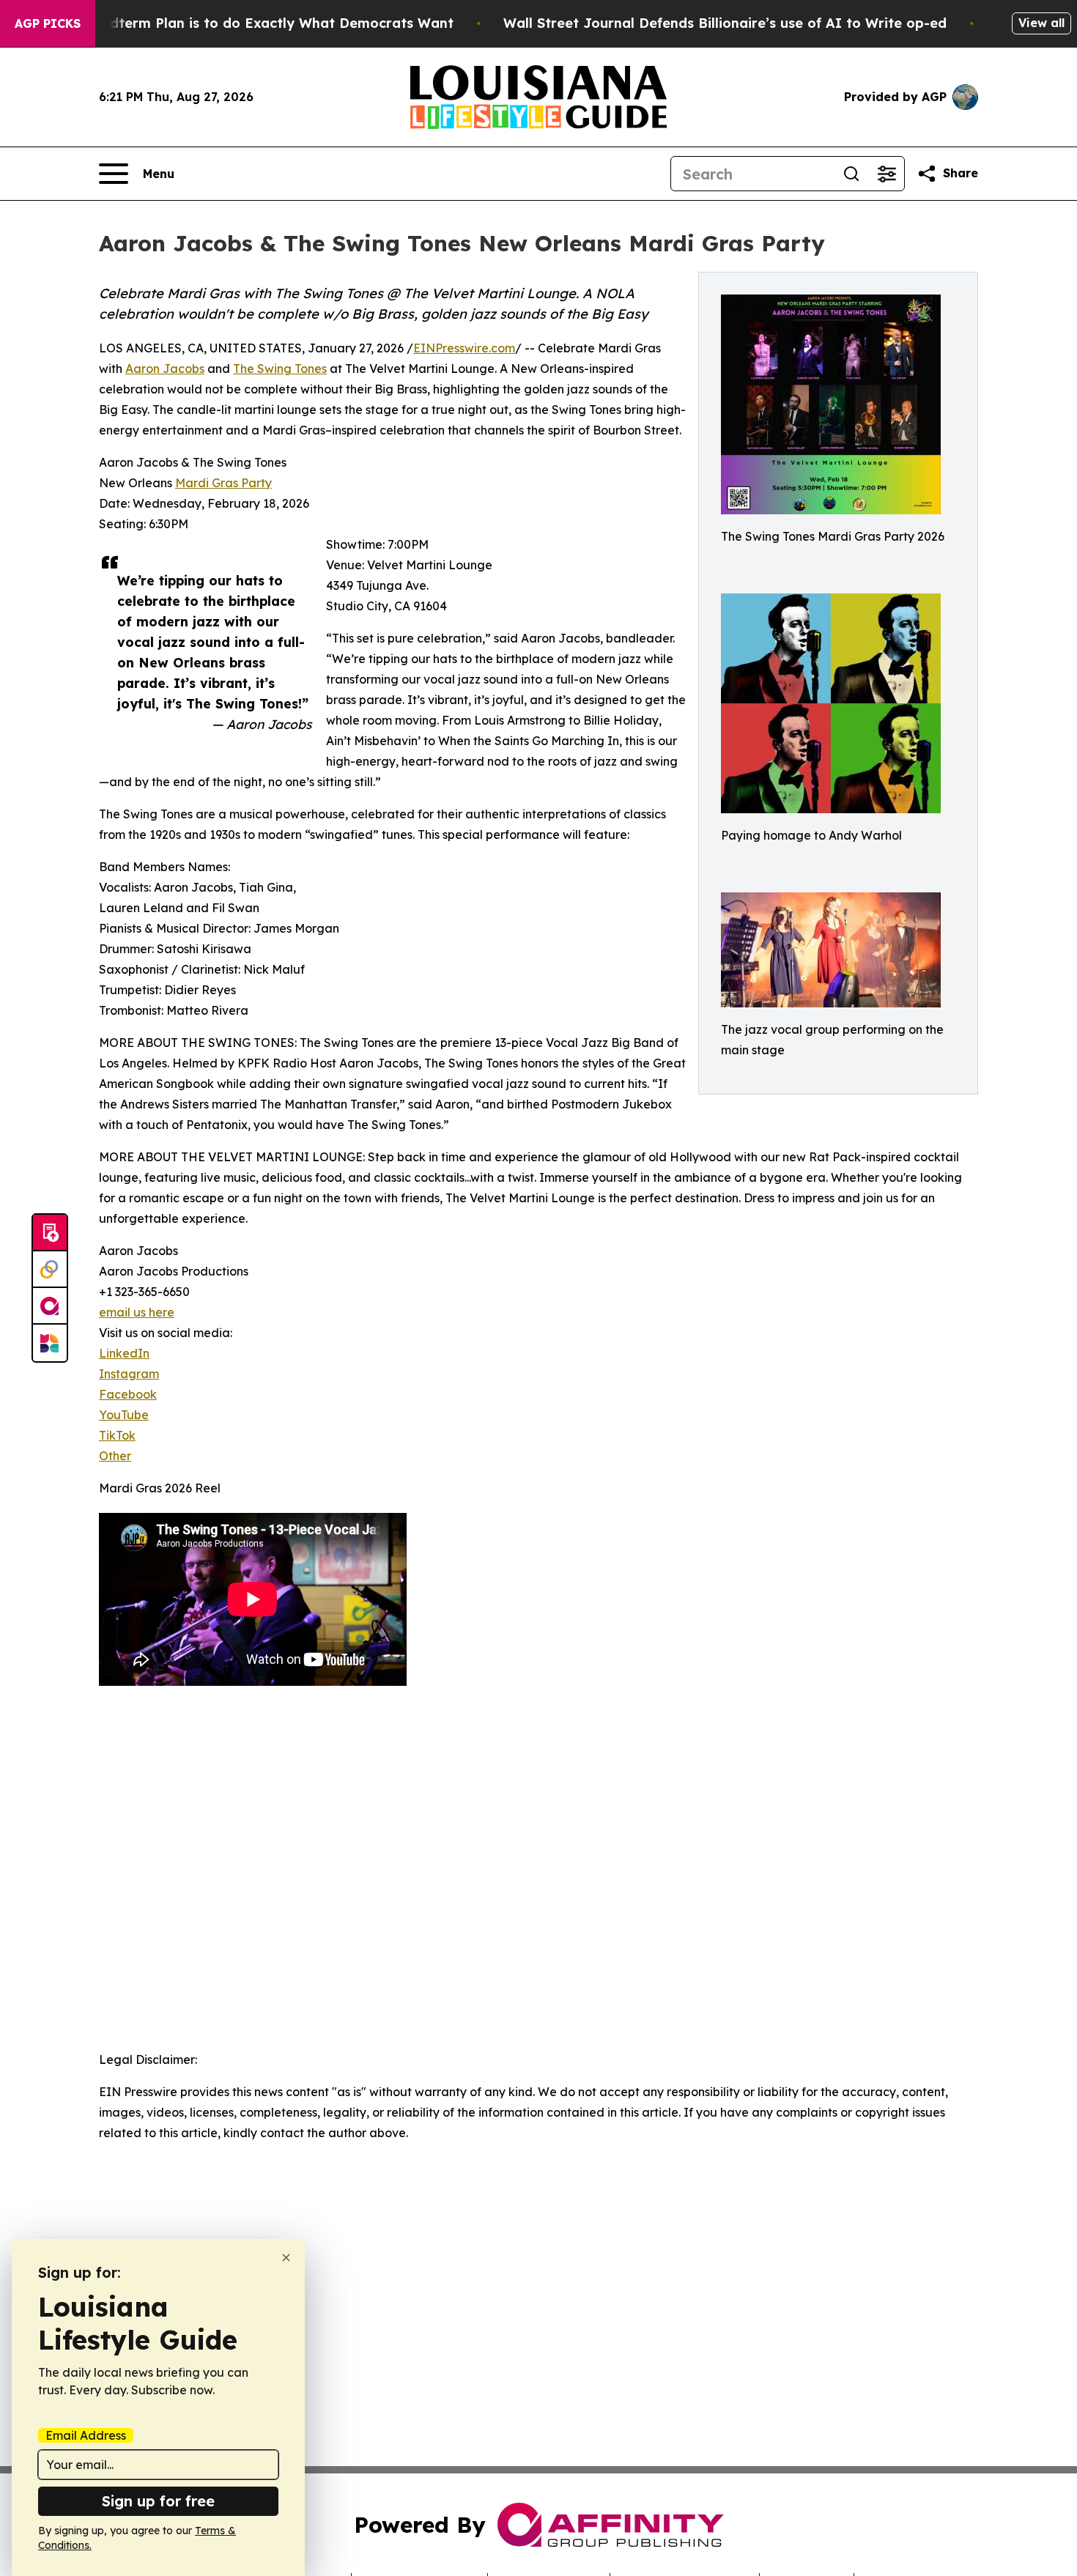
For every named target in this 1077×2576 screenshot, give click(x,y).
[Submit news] (50, 1233)
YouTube (124, 1415)
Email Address (86, 2435)
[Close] (286, 2258)
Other (115, 1456)
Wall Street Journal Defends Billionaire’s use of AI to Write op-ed (725, 23)
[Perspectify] (50, 1270)
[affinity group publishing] (50, 1306)
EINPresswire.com (464, 348)
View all (1041, 23)
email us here (137, 1312)
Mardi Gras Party (223, 483)
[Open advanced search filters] (887, 174)
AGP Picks (48, 23)
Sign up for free (158, 2501)
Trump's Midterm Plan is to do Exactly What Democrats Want (245, 23)
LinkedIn (124, 1353)
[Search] (851, 174)
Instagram (129, 1374)
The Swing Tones (280, 369)
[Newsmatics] (50, 1343)
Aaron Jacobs (165, 369)
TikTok (117, 1435)
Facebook (128, 1394)
